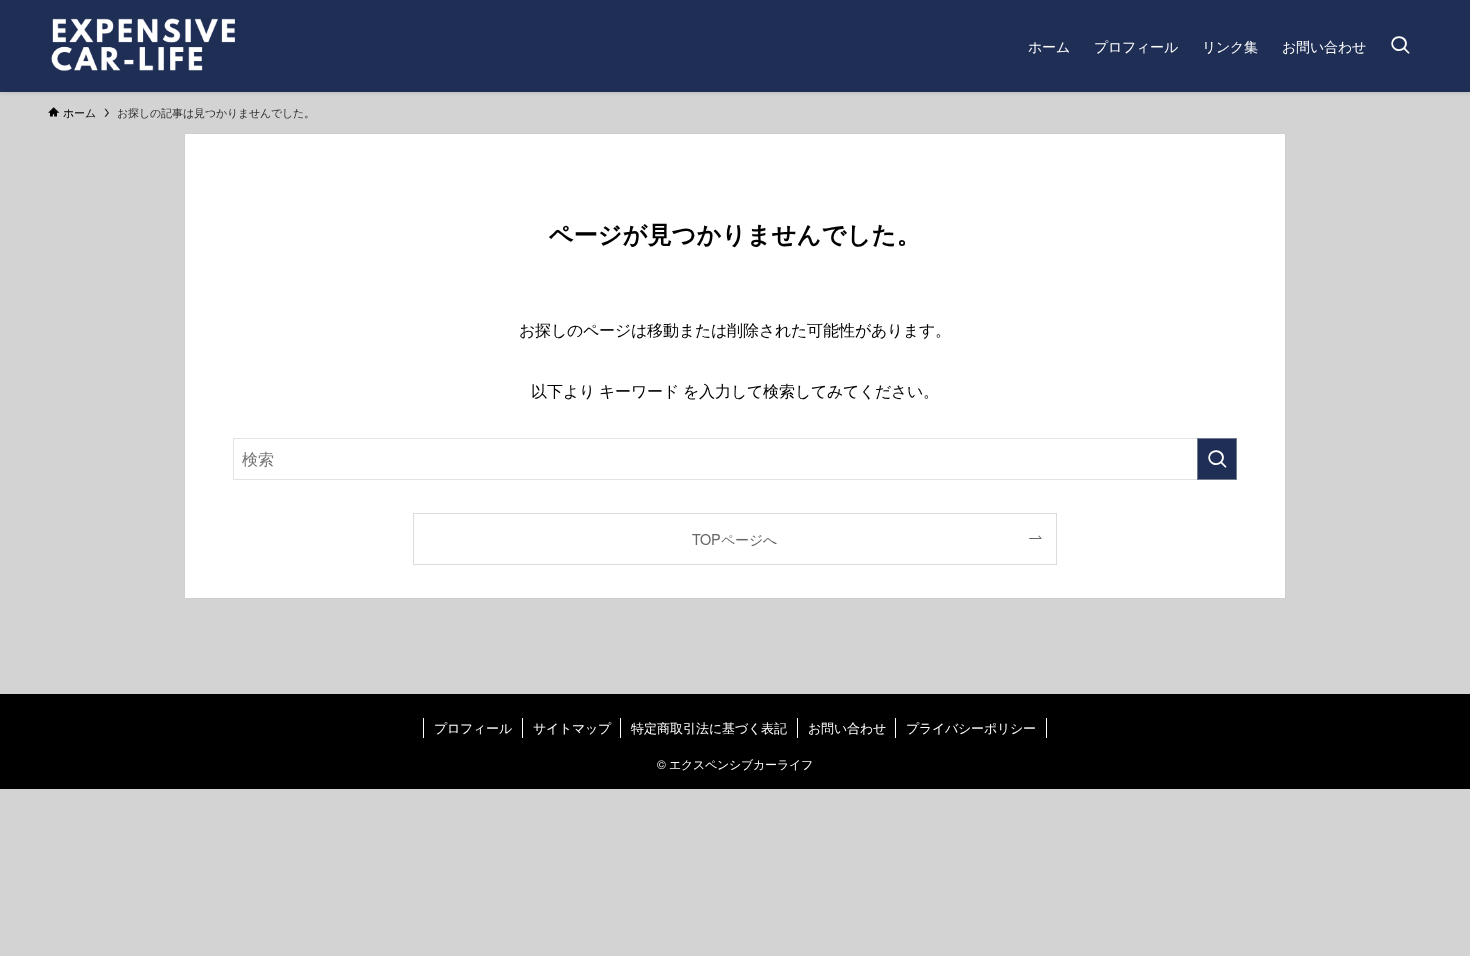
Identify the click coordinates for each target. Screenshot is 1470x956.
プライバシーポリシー (971, 727)
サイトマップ (572, 727)
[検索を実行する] (1217, 459)
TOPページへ (734, 538)
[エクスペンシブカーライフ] (181, 46)
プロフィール (473, 727)
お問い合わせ (847, 727)
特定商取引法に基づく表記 (709, 727)
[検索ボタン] (1400, 46)
